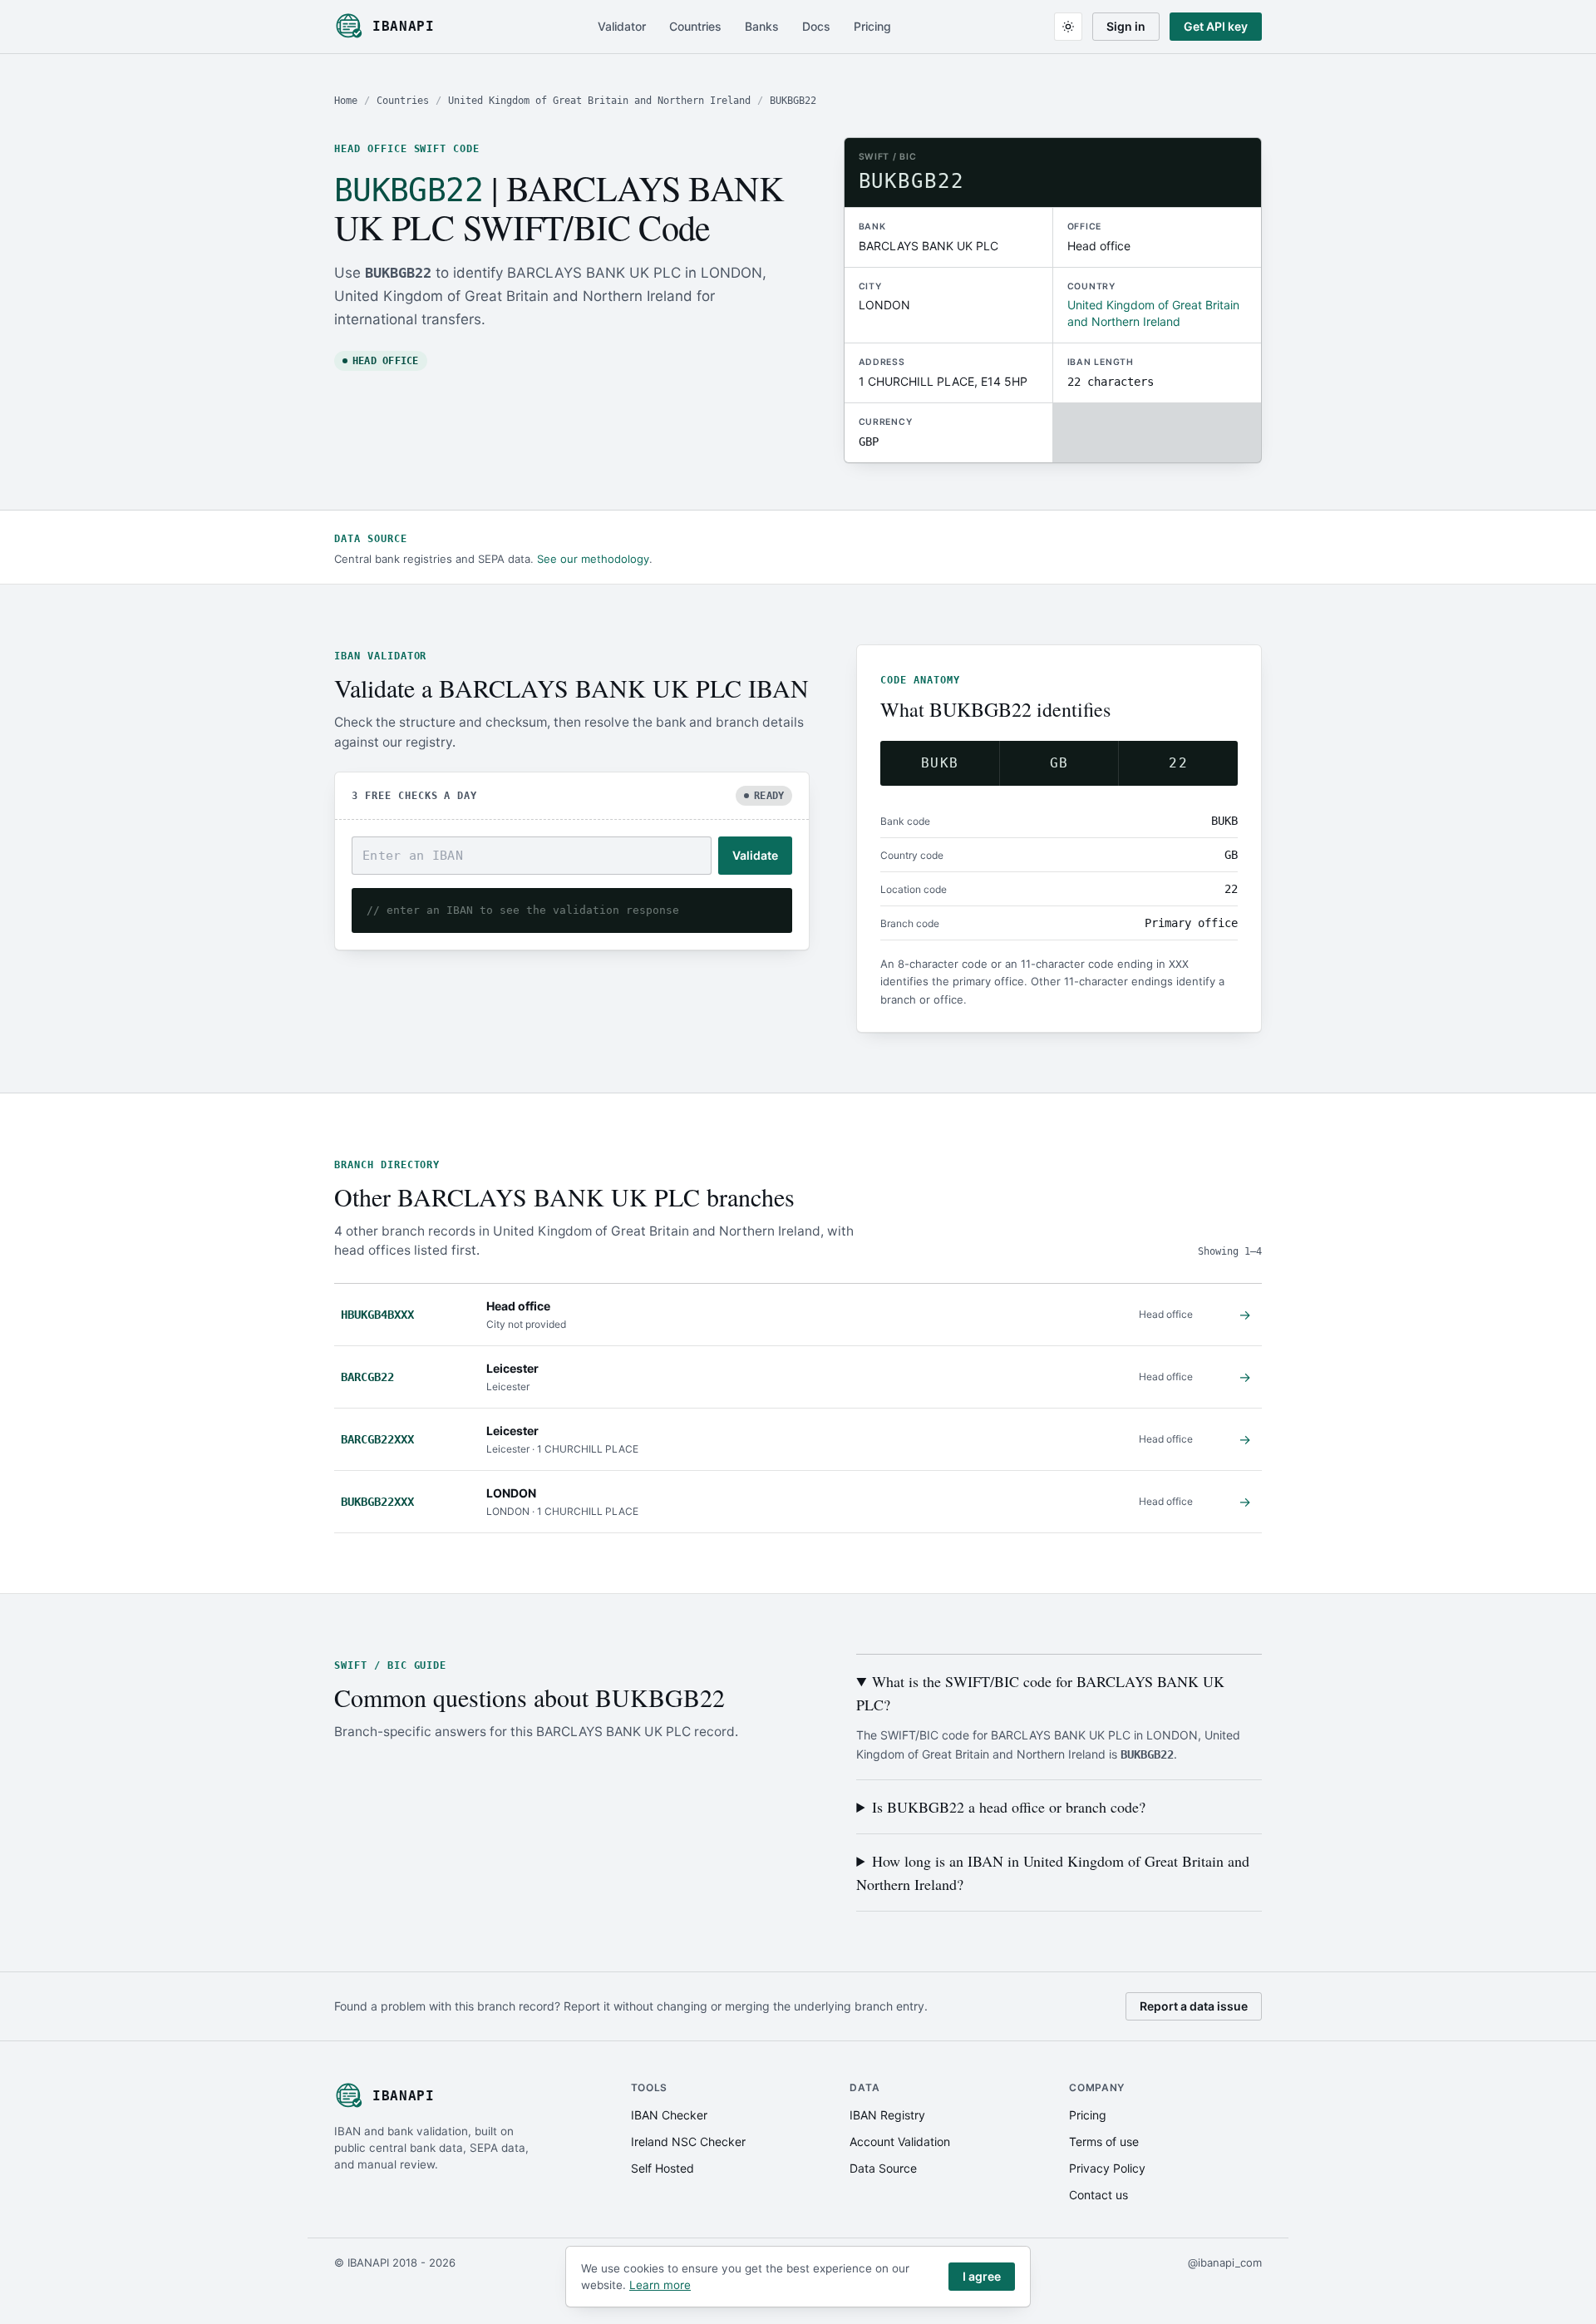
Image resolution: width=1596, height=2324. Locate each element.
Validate (755, 855)
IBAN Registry (887, 2115)
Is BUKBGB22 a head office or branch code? (1009, 1807)
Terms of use (1104, 2141)
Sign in (1126, 26)
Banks (762, 26)
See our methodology (593, 559)
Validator (622, 26)
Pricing (872, 26)
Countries (695, 26)
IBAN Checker (669, 2115)
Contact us (1098, 2195)
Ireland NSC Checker (688, 2141)
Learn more (660, 2285)
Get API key (1216, 26)
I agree (982, 2276)
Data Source (883, 2168)
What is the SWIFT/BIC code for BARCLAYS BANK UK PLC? (1040, 1693)
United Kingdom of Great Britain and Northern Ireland (599, 101)
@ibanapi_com (1225, 2262)
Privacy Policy (1107, 2168)
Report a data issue (1194, 2006)
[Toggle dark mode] (1068, 27)
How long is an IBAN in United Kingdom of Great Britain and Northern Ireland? (1053, 1873)
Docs (816, 26)
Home (346, 101)
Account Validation (900, 2141)
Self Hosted (663, 2168)
